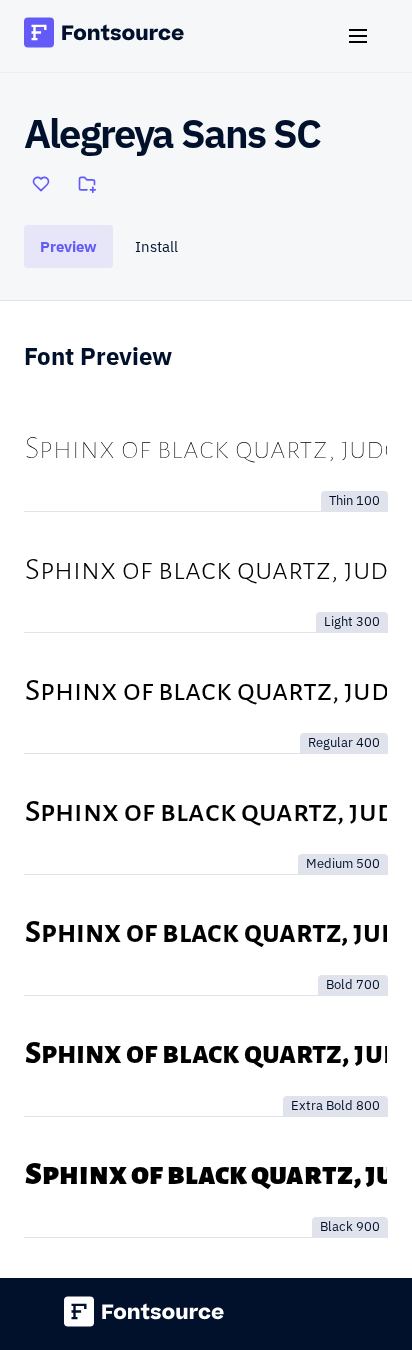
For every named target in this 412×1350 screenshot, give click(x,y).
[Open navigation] (366, 36)
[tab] (68, 246)
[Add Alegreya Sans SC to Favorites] (41, 184)
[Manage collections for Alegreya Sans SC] (87, 184)
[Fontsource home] (104, 35)
